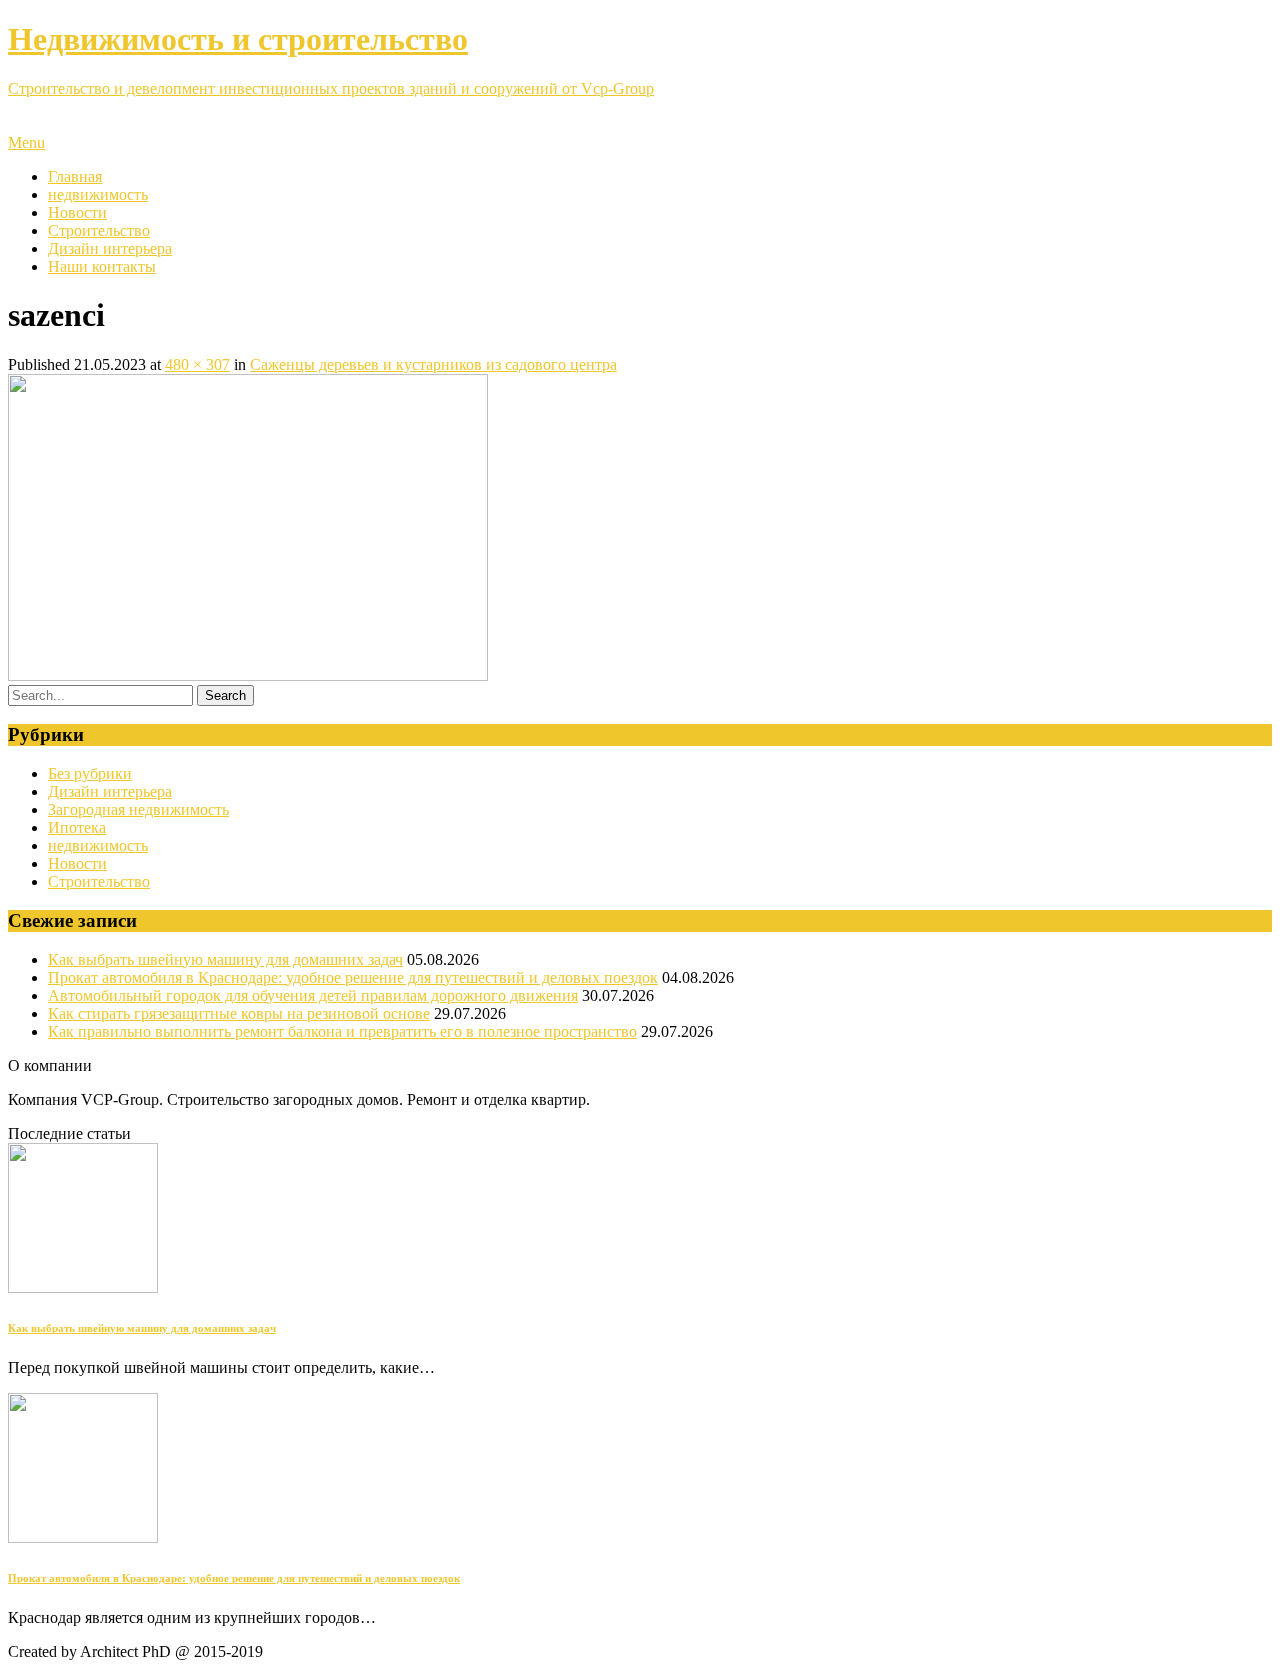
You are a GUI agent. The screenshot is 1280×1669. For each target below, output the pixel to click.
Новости (77, 212)
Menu (26, 142)
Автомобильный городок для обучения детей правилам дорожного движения (313, 995)
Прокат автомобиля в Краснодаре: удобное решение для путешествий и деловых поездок (353, 977)
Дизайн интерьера (110, 248)
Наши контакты (102, 266)
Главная (75, 176)
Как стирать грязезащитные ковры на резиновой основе (239, 1013)
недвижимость (98, 194)
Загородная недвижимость (138, 809)
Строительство (99, 230)
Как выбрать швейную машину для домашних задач (225, 959)
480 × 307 (197, 364)
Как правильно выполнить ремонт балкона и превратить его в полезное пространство (342, 1031)
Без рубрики (90, 773)
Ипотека (77, 827)
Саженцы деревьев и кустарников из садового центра (433, 364)
